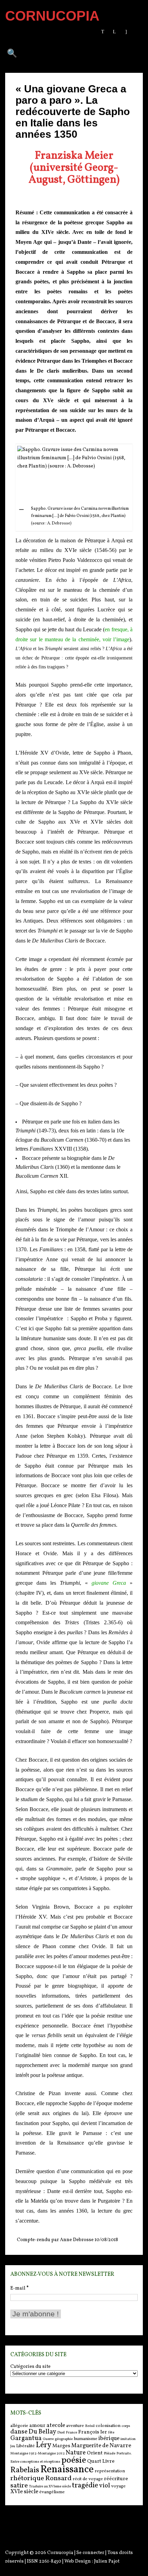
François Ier (93, 2432)
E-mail (19, 2288)
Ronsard (58, 2478)
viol (105, 2486)
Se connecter (90, 2553)
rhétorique (27, 2478)
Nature (76, 2453)
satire (19, 2486)
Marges (61, 2446)
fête (111, 2433)
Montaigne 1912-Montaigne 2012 (38, 2454)
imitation (128, 2439)
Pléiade (109, 2454)
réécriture (116, 2479)
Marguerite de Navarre (101, 2446)
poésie (74, 2460)
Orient (95, 2453)
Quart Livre (101, 2461)
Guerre (48, 2439)
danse (19, 2432)
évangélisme (52, 2492)
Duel (61, 2433)
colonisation (108, 2426)
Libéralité (25, 2446)
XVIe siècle (24, 2492)
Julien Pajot (107, 2561)
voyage (118, 2486)
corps (126, 2426)
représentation (110, 2471)
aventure (75, 2426)
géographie (64, 2439)
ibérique (109, 2438)
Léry (44, 2445)
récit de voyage (88, 2479)
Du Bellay (42, 2432)
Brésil (90, 2426)
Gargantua (26, 2438)
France (71, 2433)
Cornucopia (60, 2553)
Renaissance (67, 2470)
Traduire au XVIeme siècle (50, 2487)
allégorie (19, 2426)
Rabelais (25, 2470)
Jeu (13, 2446)
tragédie (85, 2485)
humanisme (86, 2439)
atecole (56, 2425)
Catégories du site (30, 2367)
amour (37, 2426)
